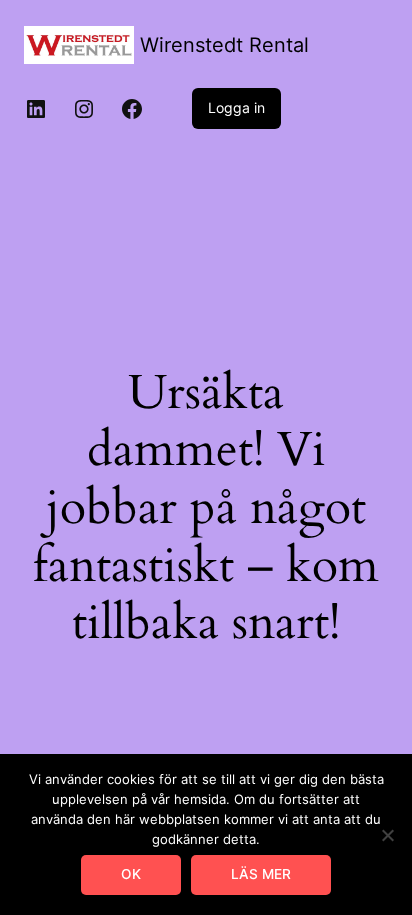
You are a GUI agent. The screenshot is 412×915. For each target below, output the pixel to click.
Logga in (236, 107)
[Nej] (387, 835)
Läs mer (261, 874)
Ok (131, 874)
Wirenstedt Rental (224, 45)
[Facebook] (132, 109)
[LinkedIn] (36, 109)
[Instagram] (84, 109)
